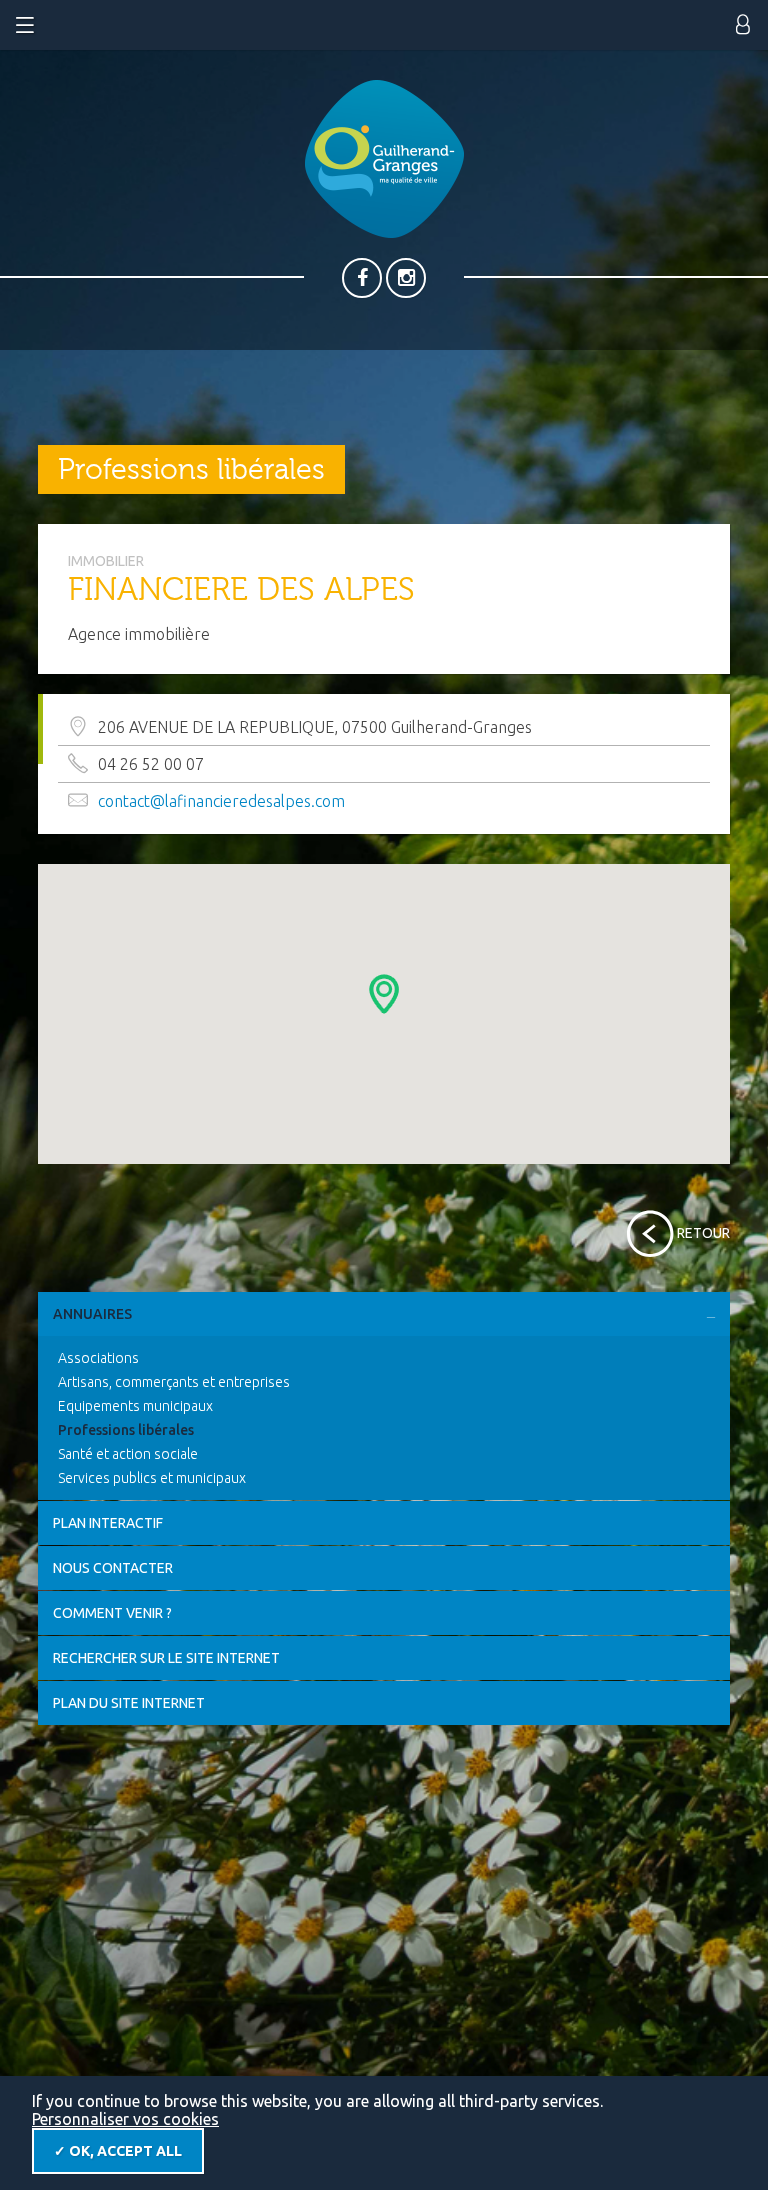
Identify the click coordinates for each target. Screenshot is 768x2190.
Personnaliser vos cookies (125, 2119)
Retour (703, 1233)
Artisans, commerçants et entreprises (174, 1382)
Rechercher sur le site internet (166, 1658)
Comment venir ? (112, 1613)
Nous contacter (113, 1568)
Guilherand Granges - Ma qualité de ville (384, 159)
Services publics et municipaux (152, 1478)
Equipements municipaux (135, 1406)
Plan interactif (108, 1523)
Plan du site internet (129, 1703)
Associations (98, 1358)
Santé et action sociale (128, 1454)
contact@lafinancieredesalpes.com (221, 801)
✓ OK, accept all (118, 2151)
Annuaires (92, 1314)
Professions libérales (126, 1430)
